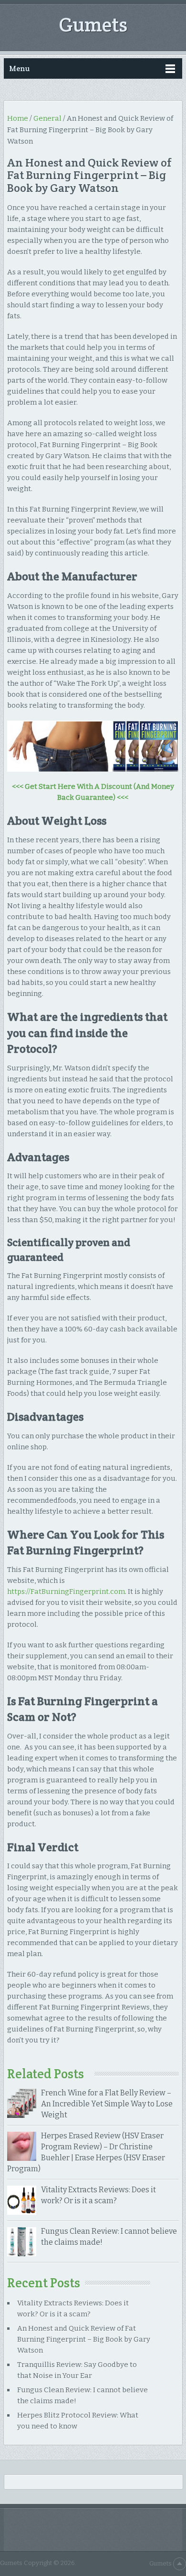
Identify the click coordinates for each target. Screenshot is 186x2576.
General (47, 118)
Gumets (93, 24)
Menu (19, 68)
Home (18, 118)
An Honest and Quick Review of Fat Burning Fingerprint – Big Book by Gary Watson (84, 2339)
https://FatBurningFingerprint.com (66, 1592)
